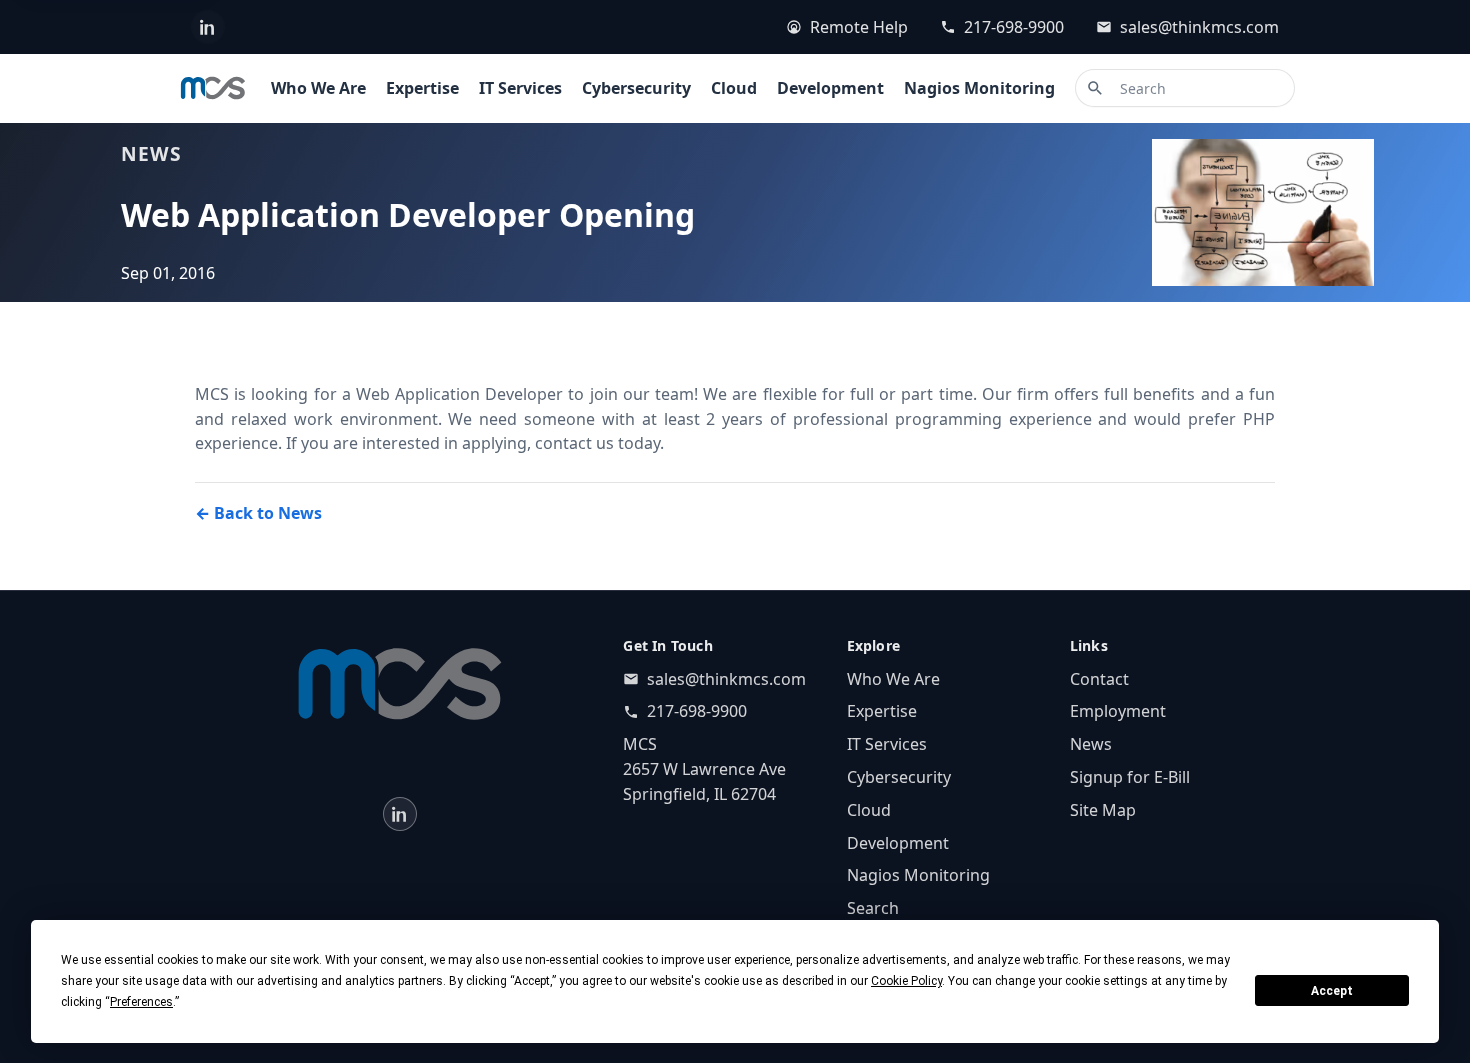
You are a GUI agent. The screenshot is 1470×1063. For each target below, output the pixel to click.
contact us (574, 443)
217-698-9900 (1014, 27)
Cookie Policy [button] (906, 981)
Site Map (1103, 810)
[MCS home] (213, 88)
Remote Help (859, 27)
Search (873, 908)
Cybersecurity (636, 88)
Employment (1118, 711)
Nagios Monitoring (979, 88)
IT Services (520, 88)
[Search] (1095, 88)
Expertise (422, 88)
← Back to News (258, 513)
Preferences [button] (141, 1002)
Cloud (734, 88)
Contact (1099, 679)
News (1091, 744)
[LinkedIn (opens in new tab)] (208, 27)
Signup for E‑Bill (1130, 777)
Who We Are (318, 88)
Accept (1332, 991)
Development (830, 88)
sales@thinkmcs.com (1199, 27)
